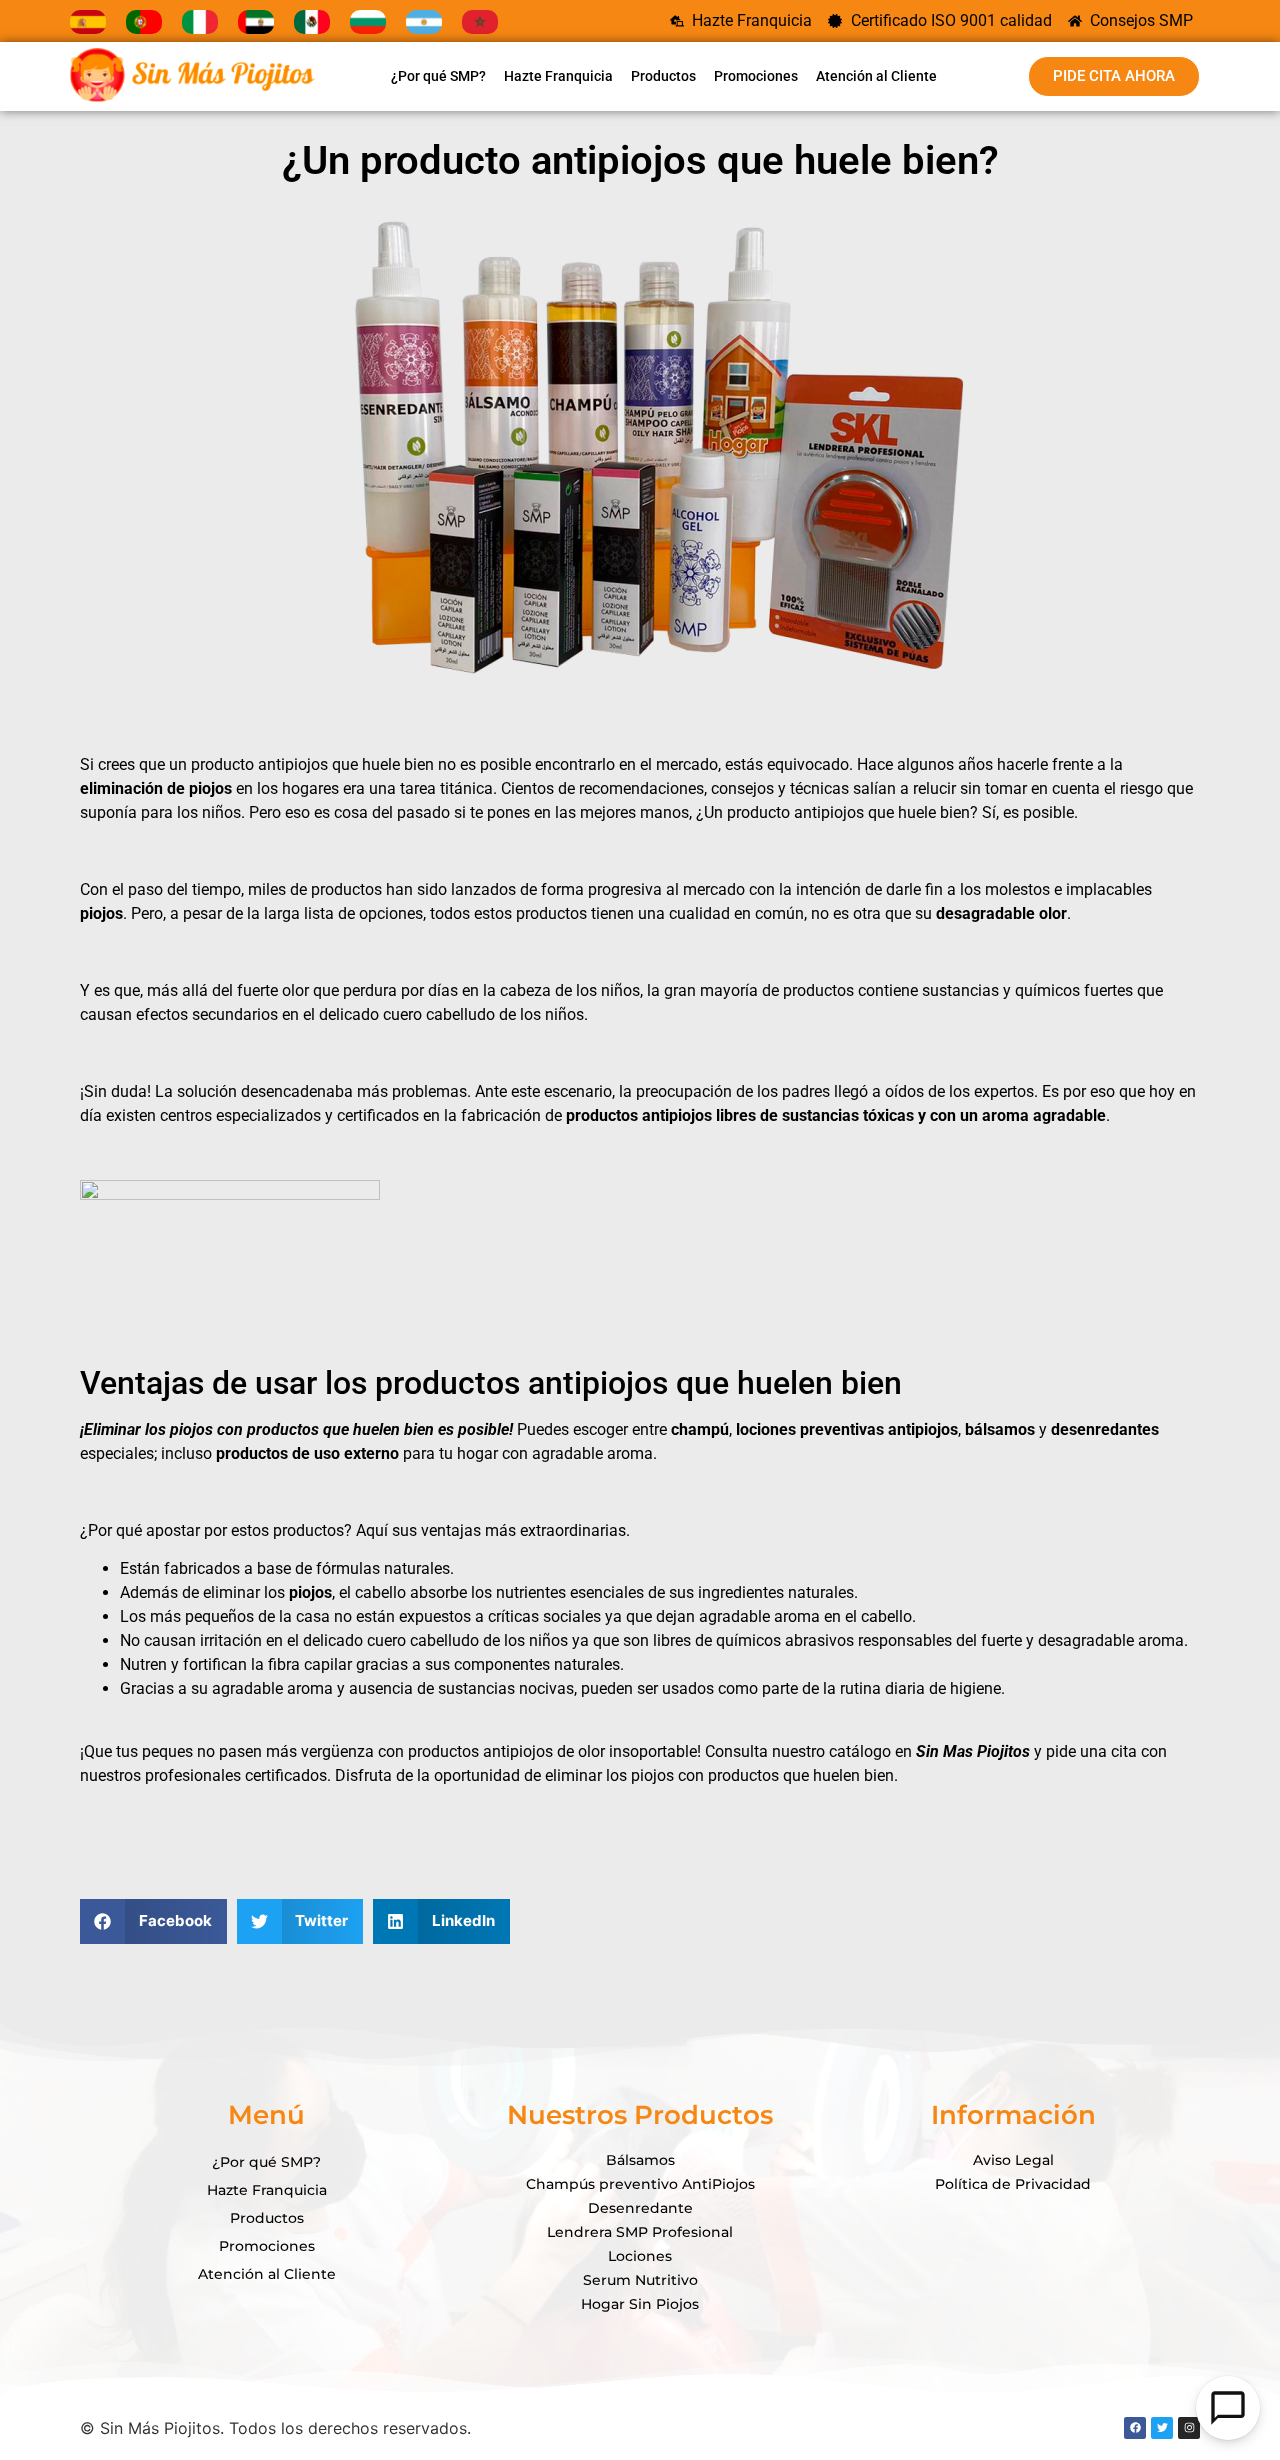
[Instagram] (1189, 2428)
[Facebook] (1135, 2428)
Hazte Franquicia (558, 76)
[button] (153, 1921)
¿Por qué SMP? (438, 76)
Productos (663, 76)
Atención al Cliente (876, 76)
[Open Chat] (1228, 2408)
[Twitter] (1162, 2428)
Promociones (756, 76)
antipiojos (291, 764)
